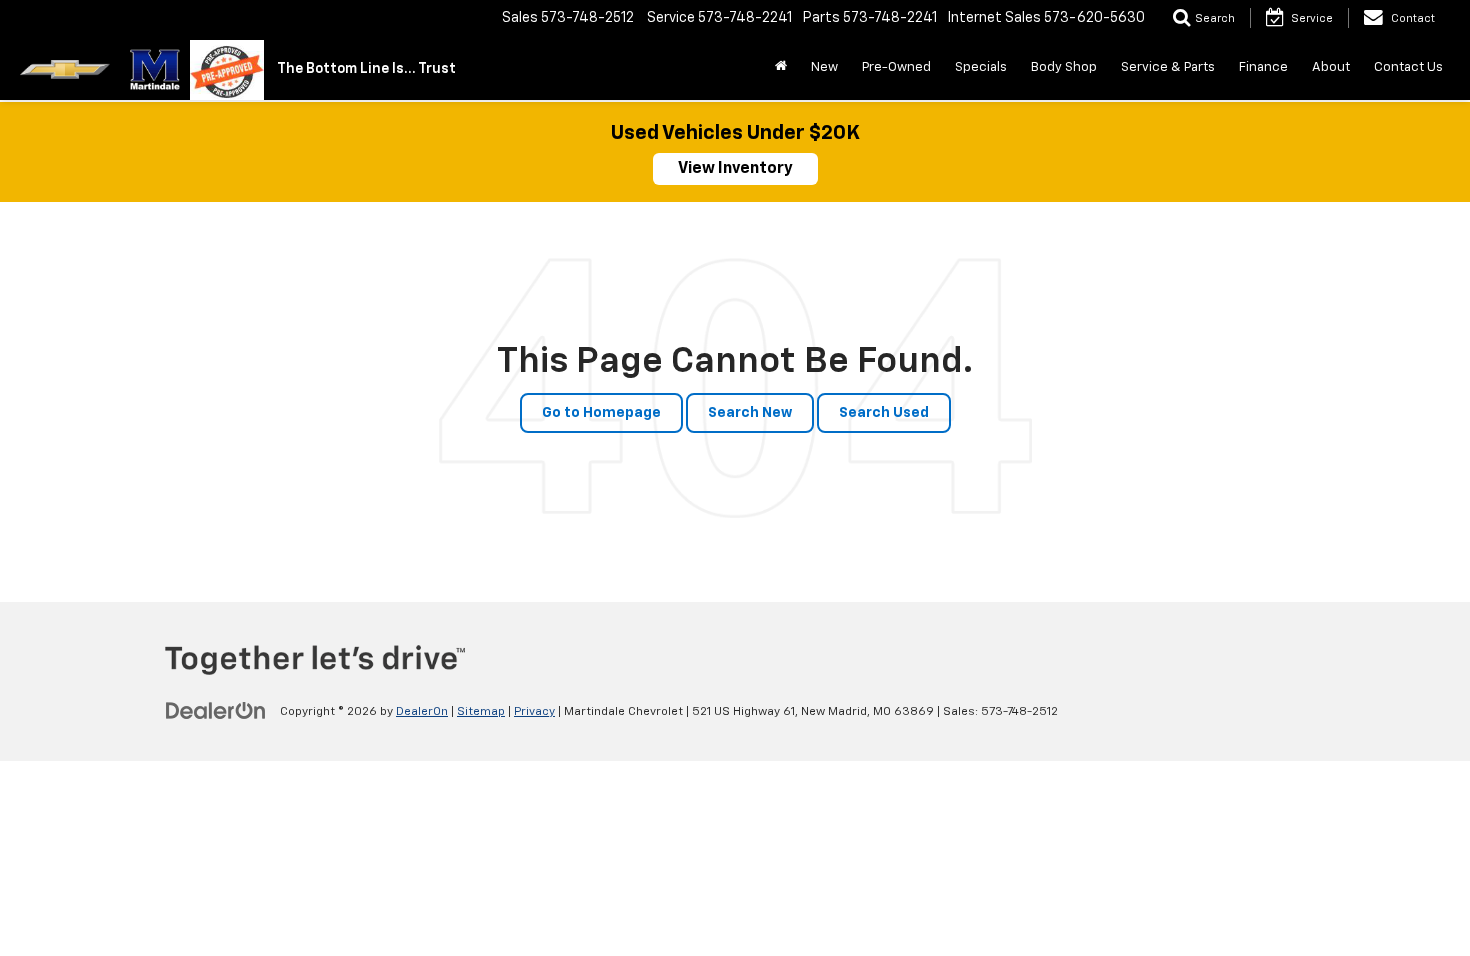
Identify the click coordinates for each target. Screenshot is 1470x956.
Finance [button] (1263, 67)
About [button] (1331, 67)
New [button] (824, 67)
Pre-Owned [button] (896, 67)
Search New (750, 413)
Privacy (534, 712)
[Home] (781, 68)
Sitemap (481, 712)
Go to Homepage (601, 413)
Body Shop (1064, 67)
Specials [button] (981, 67)
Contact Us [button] (1408, 67)
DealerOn (422, 712)
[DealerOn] (216, 711)
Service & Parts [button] (1168, 67)
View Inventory (735, 169)
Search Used (884, 413)
